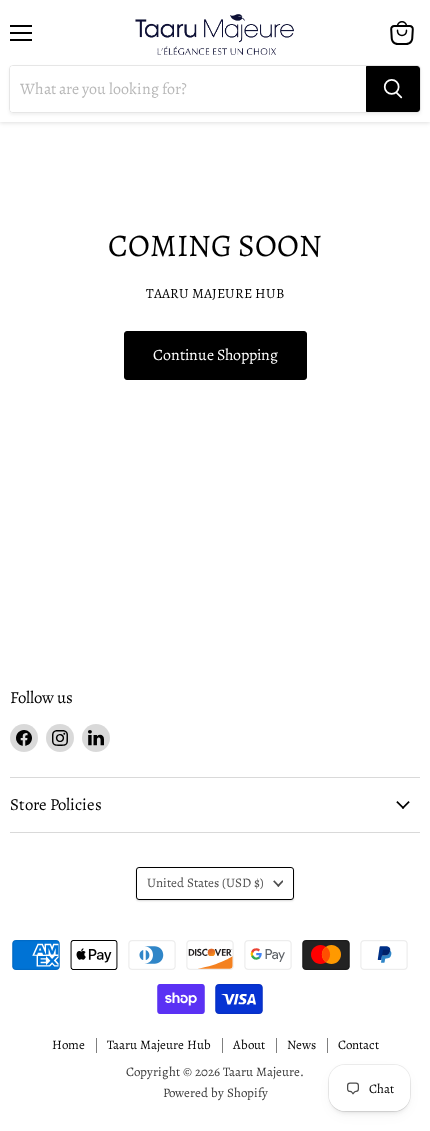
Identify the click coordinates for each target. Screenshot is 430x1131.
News (301, 1044)
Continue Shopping (215, 354)
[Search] (393, 89)
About (249, 1044)
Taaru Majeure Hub (159, 1044)
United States (205, 883)
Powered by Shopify (215, 1092)
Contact (358, 1044)
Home (68, 1044)
